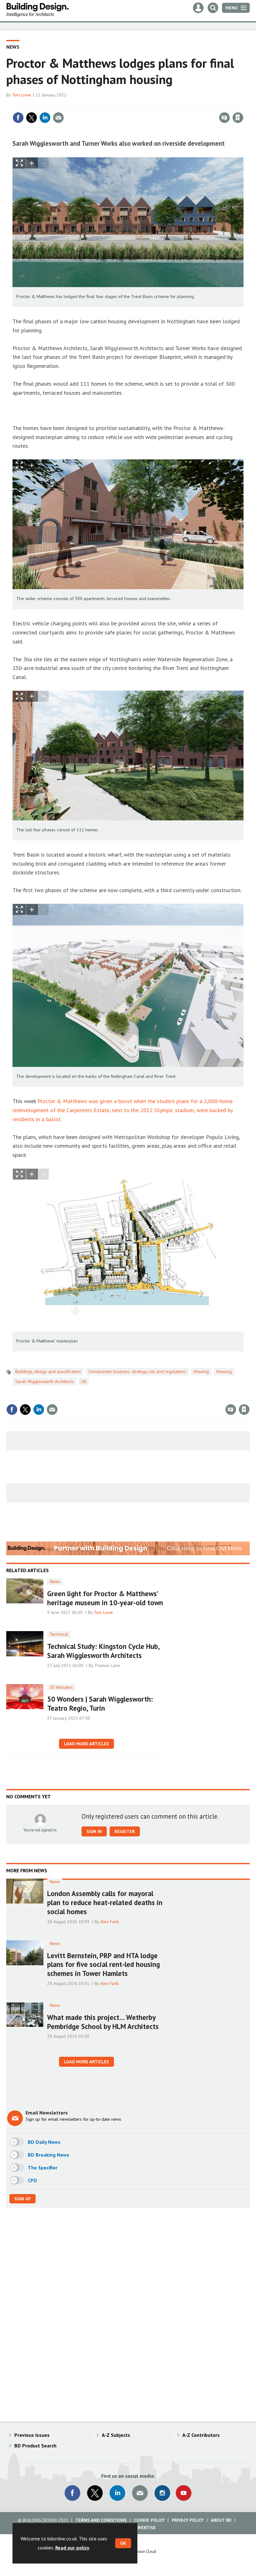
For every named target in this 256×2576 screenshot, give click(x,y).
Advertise (145, 2528)
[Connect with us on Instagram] (162, 2493)
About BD (221, 2520)
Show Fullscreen (19, 163)
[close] (243, 105)
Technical (59, 1634)
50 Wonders (61, 1687)
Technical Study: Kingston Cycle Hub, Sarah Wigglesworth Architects (103, 1651)
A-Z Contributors (201, 2435)
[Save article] (238, 118)
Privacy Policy (188, 2520)
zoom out (43, 163)
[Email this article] (58, 118)
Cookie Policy (149, 2520)
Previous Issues (32, 2435)
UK (84, 1381)
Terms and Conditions (101, 2520)
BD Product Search (35, 2446)
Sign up (22, 2199)
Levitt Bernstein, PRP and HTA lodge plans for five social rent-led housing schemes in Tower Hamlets (103, 1965)
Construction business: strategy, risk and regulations (137, 1371)
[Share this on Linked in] (45, 118)
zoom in (32, 163)
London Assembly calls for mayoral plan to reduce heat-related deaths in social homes (105, 1902)
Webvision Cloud (142, 2551)
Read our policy (72, 2548)
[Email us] (140, 2493)
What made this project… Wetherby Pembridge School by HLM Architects (103, 2022)
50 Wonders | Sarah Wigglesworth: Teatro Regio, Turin (100, 1703)
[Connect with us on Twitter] (95, 2493)
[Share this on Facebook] (18, 118)
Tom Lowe (22, 95)
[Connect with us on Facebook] (72, 2493)
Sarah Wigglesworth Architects (44, 1381)
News (13, 47)
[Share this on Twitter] (32, 118)
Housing (201, 1371)
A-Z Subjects (116, 2435)
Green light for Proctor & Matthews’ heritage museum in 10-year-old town (105, 1598)
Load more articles (86, 1744)
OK (123, 2543)
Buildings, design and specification (48, 1371)
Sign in (164, 105)
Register (125, 1831)
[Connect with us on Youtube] (184, 2493)
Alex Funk (110, 1922)
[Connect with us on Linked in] (117, 2493)
